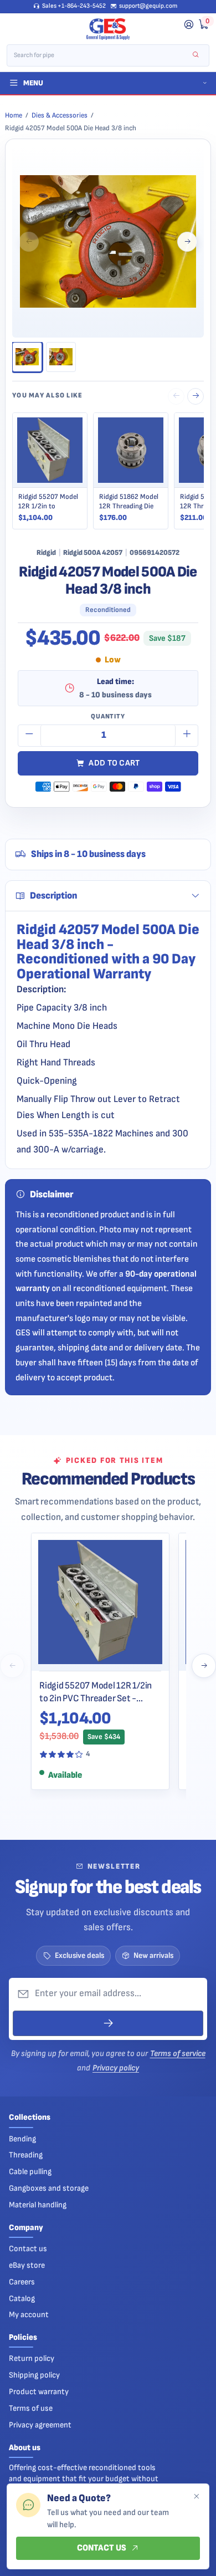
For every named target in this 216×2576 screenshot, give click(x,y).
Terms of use (31, 2408)
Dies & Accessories (60, 115)
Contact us (28, 2249)
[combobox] (101, 55)
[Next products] (204, 1666)
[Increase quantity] (187, 736)
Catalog (22, 2299)
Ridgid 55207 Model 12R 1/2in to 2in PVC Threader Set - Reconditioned (96, 1692)
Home (14, 115)
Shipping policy (34, 2375)
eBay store (27, 2265)
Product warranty (39, 2392)
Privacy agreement (40, 2425)
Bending (22, 2139)
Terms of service (178, 2054)
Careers (22, 2282)
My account (29, 2315)
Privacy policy (116, 2068)
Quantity (108, 716)
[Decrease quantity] (29, 736)
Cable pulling (30, 2172)
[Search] (196, 55)
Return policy (32, 2358)
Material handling (38, 2205)
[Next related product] (196, 396)
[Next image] (187, 242)
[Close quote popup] (196, 2497)
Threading (26, 2155)
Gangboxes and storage (49, 2188)
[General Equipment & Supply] (108, 29)
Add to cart (114, 763)
